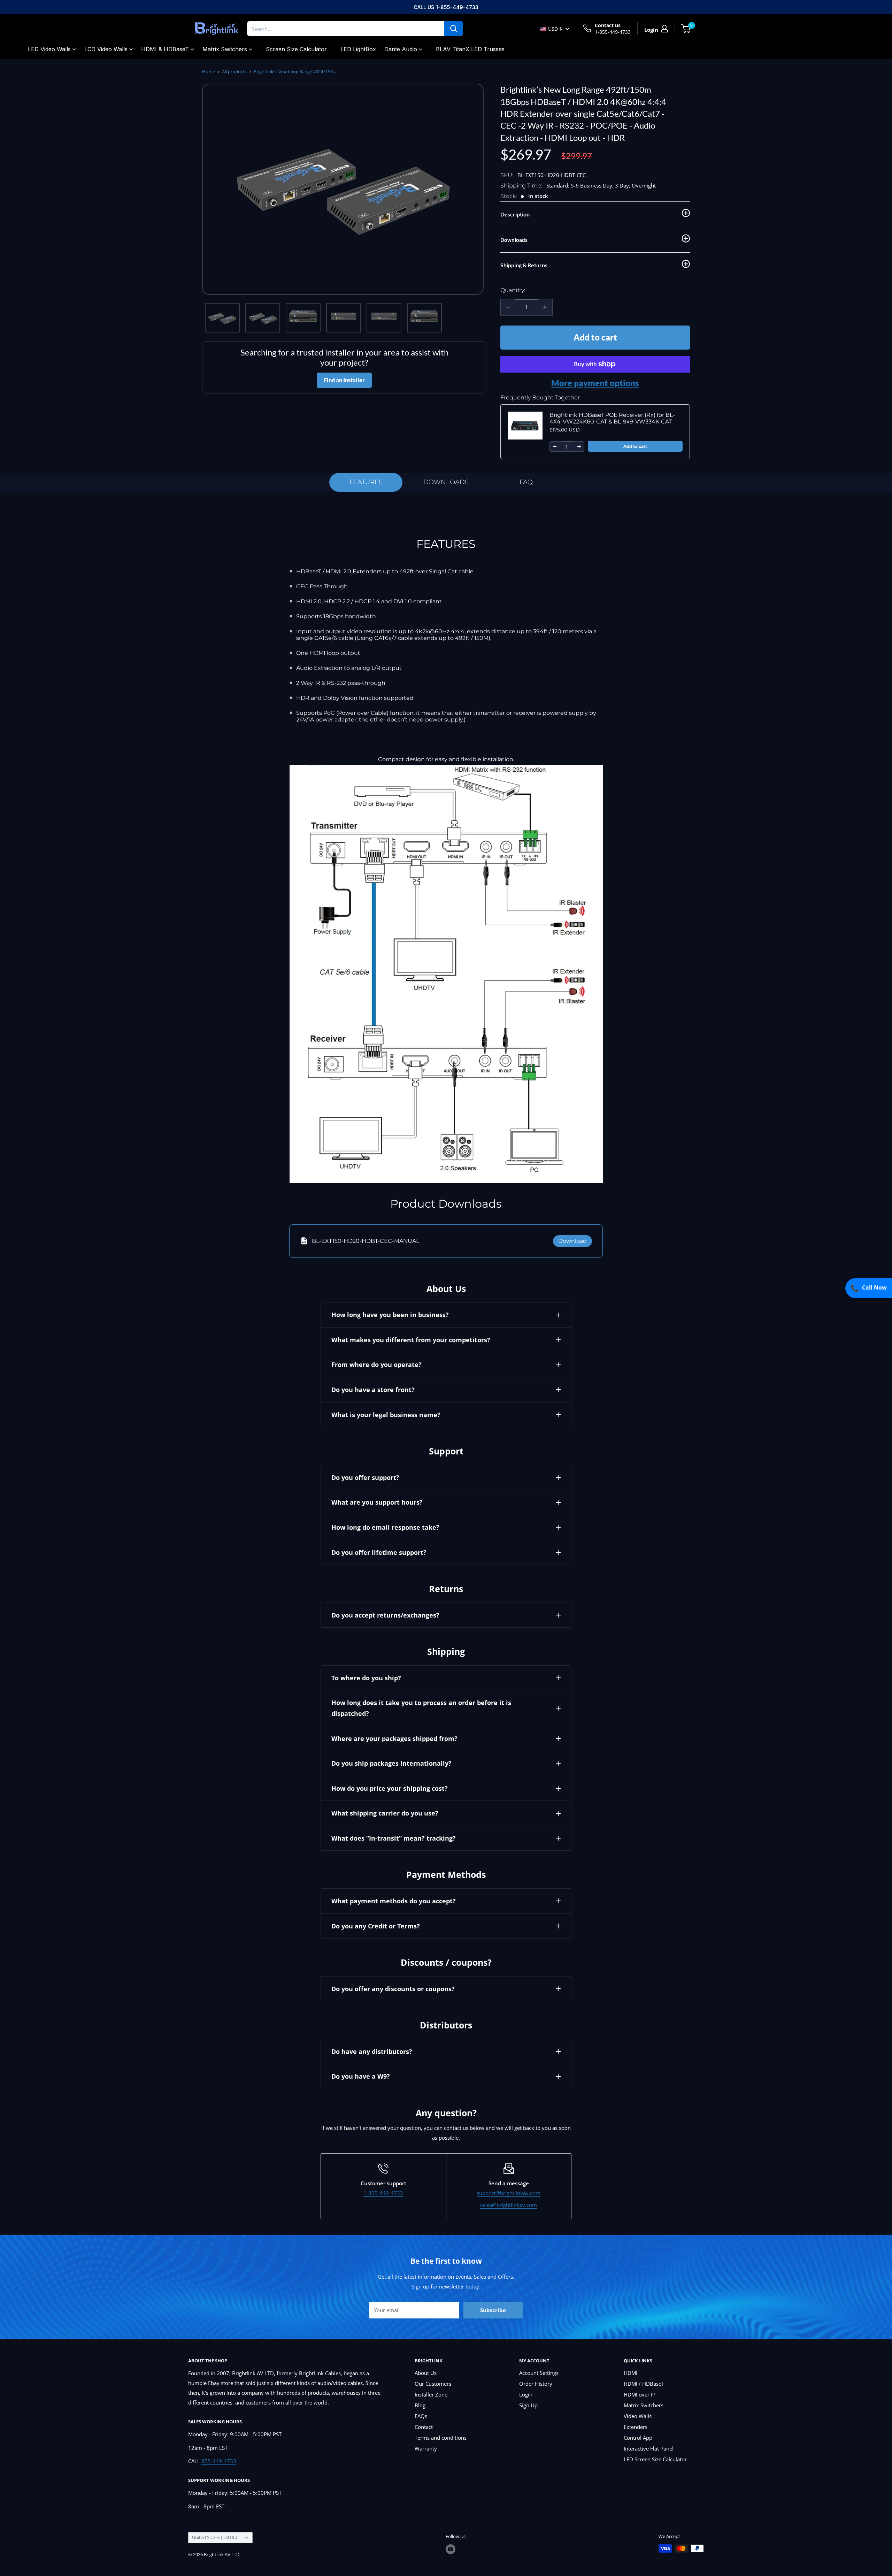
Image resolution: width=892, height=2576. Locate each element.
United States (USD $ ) (214, 2537)
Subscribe (493, 2310)
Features (366, 482)
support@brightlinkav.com (509, 2193)
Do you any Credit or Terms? (376, 1926)
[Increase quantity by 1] (545, 307)
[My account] (664, 29)
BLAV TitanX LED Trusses (470, 49)
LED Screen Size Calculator (655, 2459)
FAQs (421, 2416)
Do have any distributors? (372, 2051)
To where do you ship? (366, 1678)
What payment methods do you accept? (394, 1901)
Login (526, 2394)
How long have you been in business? (390, 1315)
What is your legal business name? (386, 1415)
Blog (420, 2405)
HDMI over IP (640, 2394)
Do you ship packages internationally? (391, 1763)
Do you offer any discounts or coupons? (393, 1989)
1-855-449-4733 (613, 32)
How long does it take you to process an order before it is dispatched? (421, 1708)
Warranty (426, 2448)
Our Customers (433, 2384)
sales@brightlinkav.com (509, 2205)
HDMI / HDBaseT (644, 2384)
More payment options (595, 383)
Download (572, 1241)
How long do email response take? (385, 1527)
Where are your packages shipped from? (394, 1738)
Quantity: (513, 290)
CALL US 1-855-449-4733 (446, 7)
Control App (638, 2438)
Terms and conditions (441, 2438)
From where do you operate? (376, 1365)
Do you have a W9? (361, 2076)
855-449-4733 (219, 2461)
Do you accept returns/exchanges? (385, 1615)
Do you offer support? (365, 1477)
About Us (426, 2373)
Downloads (446, 482)
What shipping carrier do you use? (385, 1813)
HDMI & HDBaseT (165, 49)
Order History (536, 2384)
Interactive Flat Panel (649, 2448)
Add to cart (595, 337)
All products (234, 71)
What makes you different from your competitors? (411, 1340)
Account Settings (539, 2373)
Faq (526, 482)
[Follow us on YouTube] (451, 2549)
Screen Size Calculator (296, 49)
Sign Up (528, 2405)
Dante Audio (401, 49)
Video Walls (638, 2416)
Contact (424, 2427)
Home (209, 71)
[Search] (454, 29)
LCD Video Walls (106, 49)
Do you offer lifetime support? (379, 1552)
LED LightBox (358, 49)
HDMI (630, 2373)
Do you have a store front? (373, 1390)
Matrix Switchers (225, 49)
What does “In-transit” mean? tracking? (394, 1838)
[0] (686, 29)
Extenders (636, 2427)
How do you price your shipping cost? (390, 1788)
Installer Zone (431, 2394)
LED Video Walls (49, 49)
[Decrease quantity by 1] (508, 307)
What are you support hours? (377, 1502)
